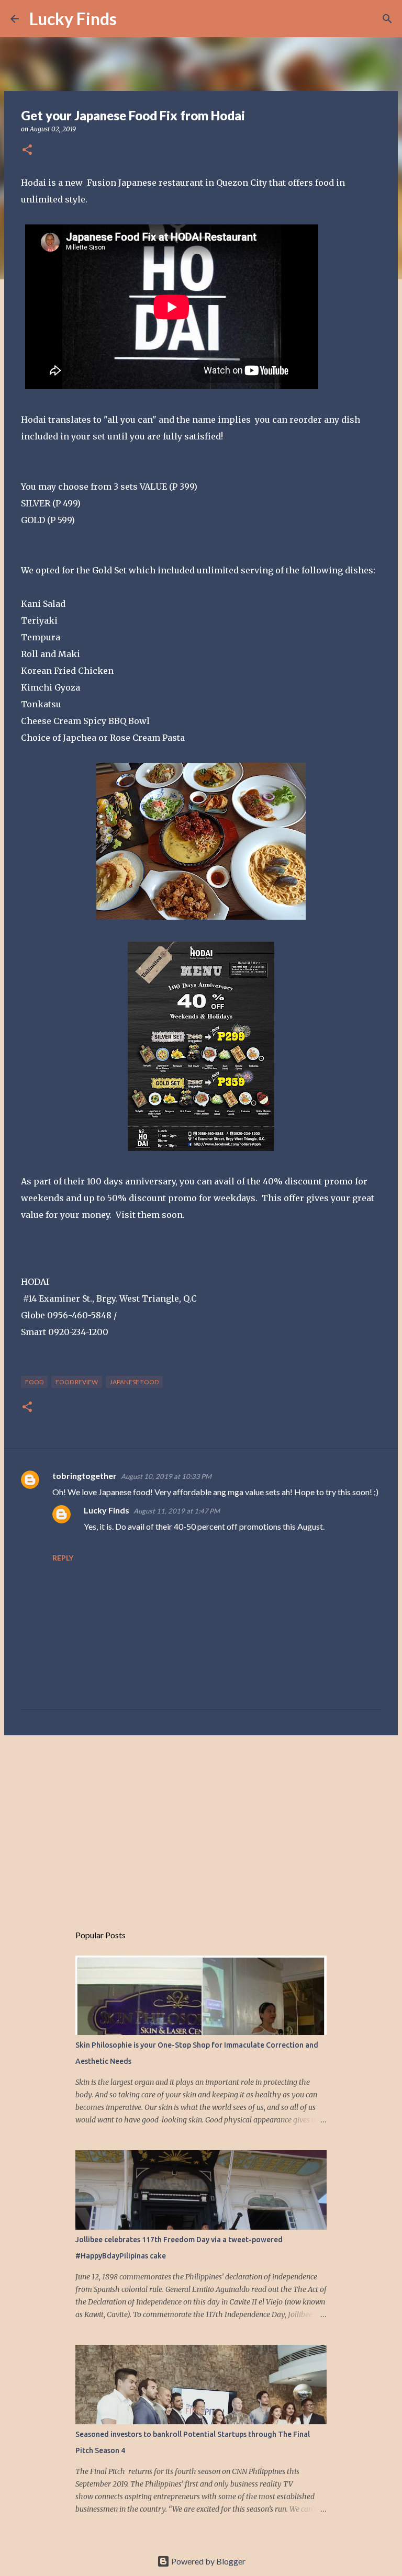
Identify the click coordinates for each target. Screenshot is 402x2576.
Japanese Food (134, 1382)
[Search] (131, 19)
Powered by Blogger (208, 2561)
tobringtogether (85, 1476)
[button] (27, 150)
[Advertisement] (201, 1824)
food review (77, 1382)
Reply (63, 1558)
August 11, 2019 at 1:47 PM (177, 1511)
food (34, 1382)
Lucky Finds (73, 19)
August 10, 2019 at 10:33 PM (166, 1476)
